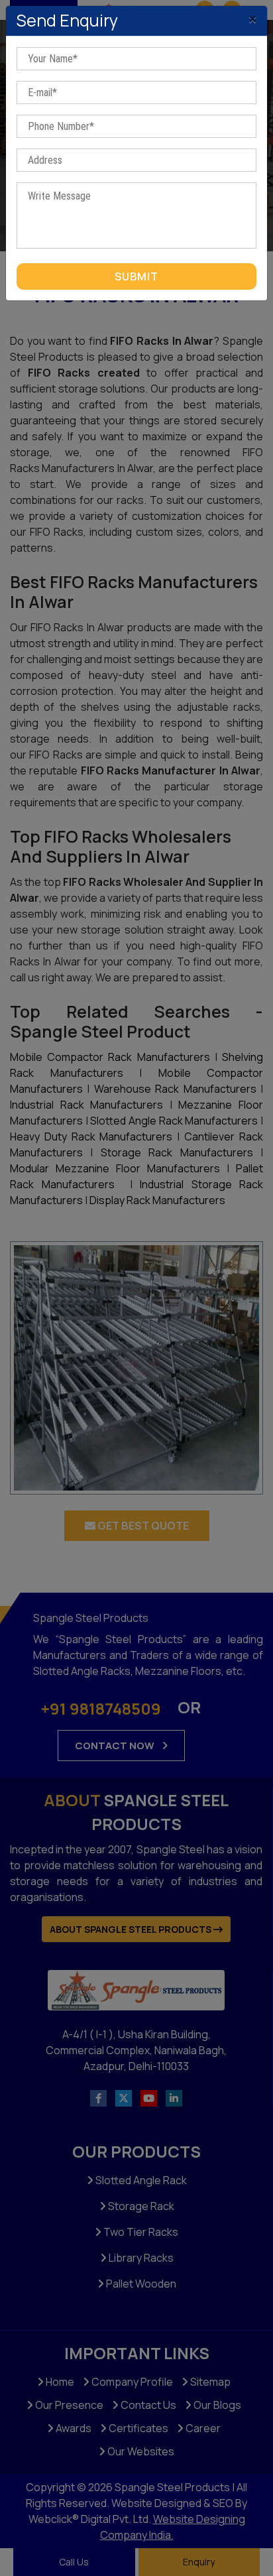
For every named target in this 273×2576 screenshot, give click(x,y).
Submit (136, 276)
